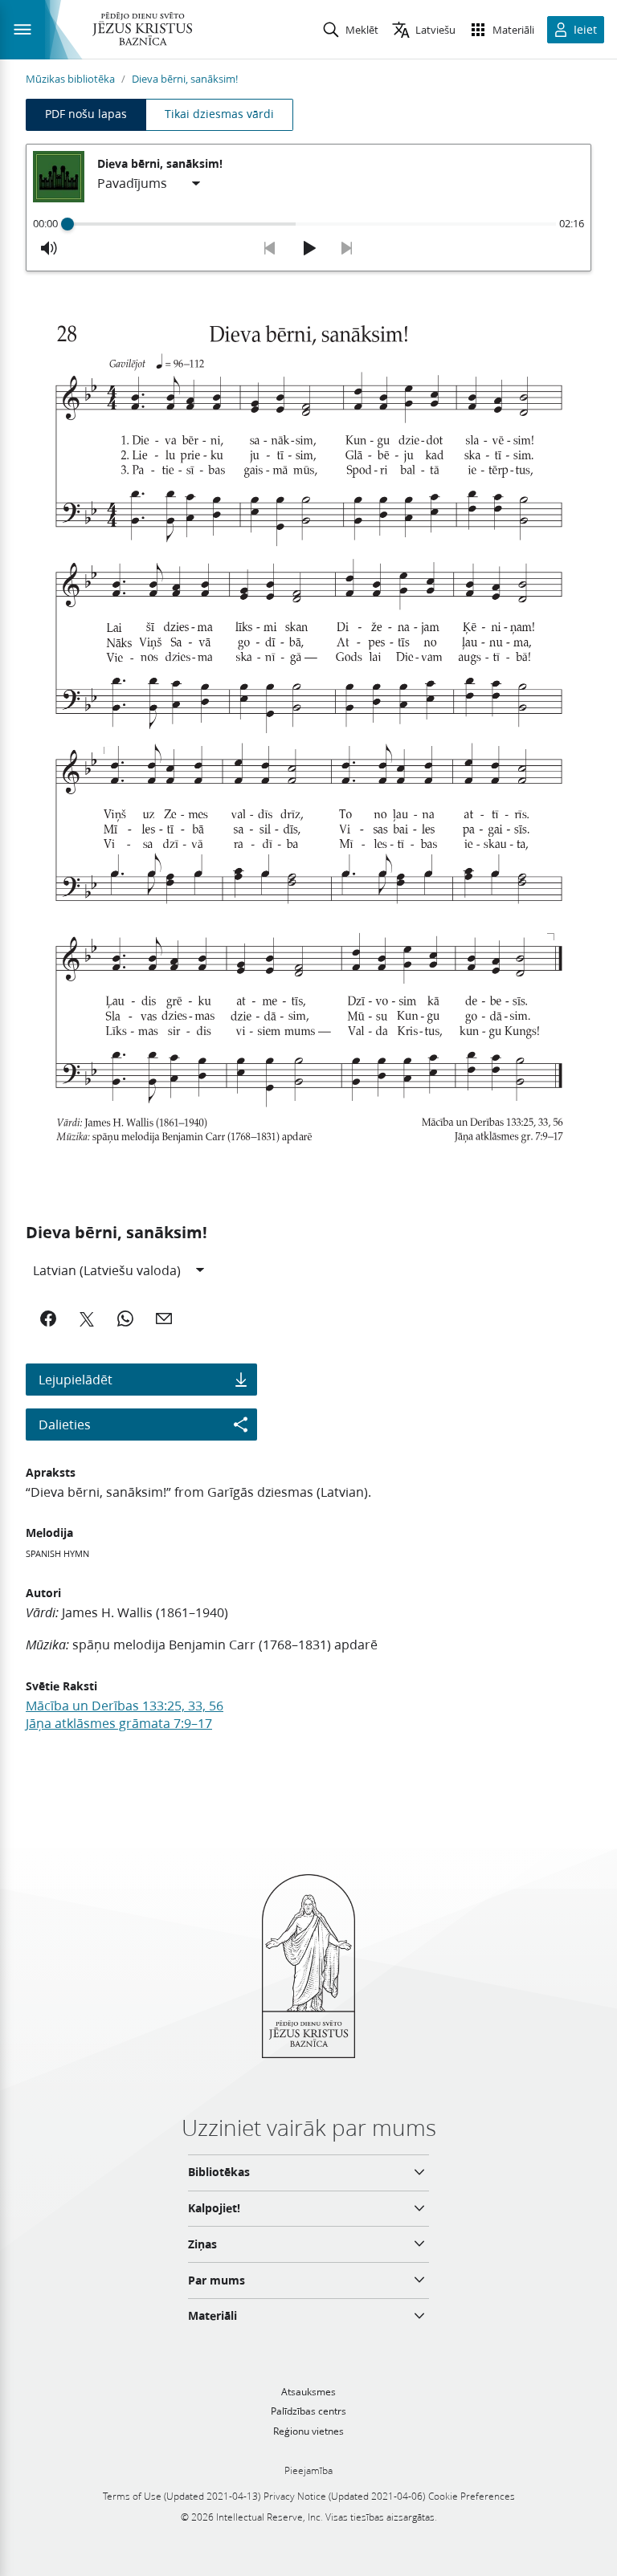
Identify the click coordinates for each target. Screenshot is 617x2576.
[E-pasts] (164, 1319)
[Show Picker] (196, 184)
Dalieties (65, 1424)
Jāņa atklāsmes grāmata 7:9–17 (119, 1723)
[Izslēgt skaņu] (49, 248)
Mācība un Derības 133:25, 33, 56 (125, 1705)
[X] (87, 1319)
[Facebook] (48, 1319)
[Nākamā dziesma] (347, 248)
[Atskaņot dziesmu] (308, 248)
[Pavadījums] (150, 184)
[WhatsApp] (125, 1319)
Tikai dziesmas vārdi (219, 114)
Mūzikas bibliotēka (70, 79)
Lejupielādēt (76, 1379)
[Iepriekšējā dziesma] (270, 248)
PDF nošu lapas (86, 114)
